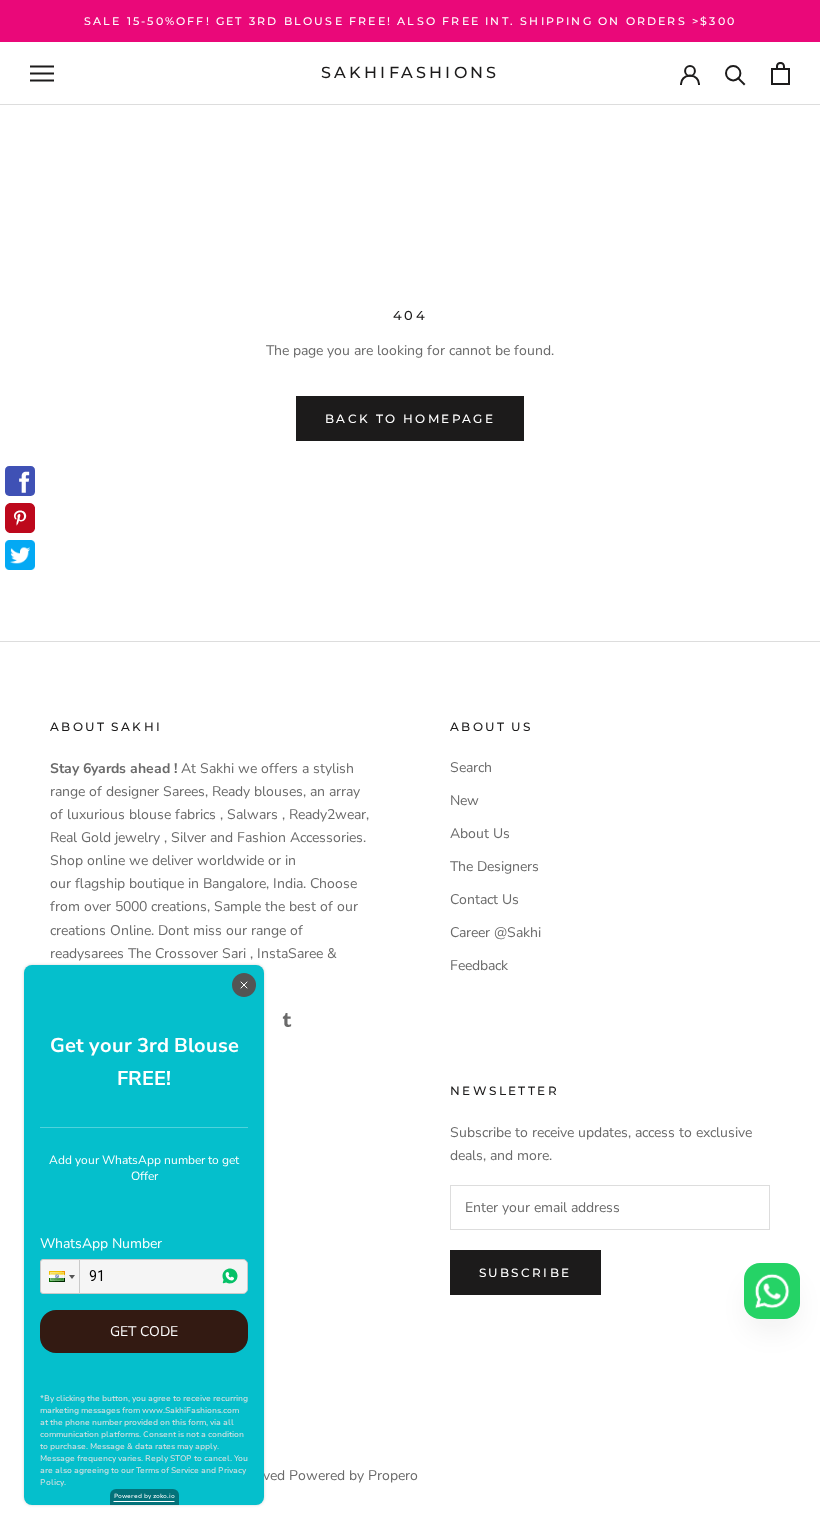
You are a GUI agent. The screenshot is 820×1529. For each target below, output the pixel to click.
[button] (60, 1276)
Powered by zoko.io (144, 1496)
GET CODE (144, 1331)
